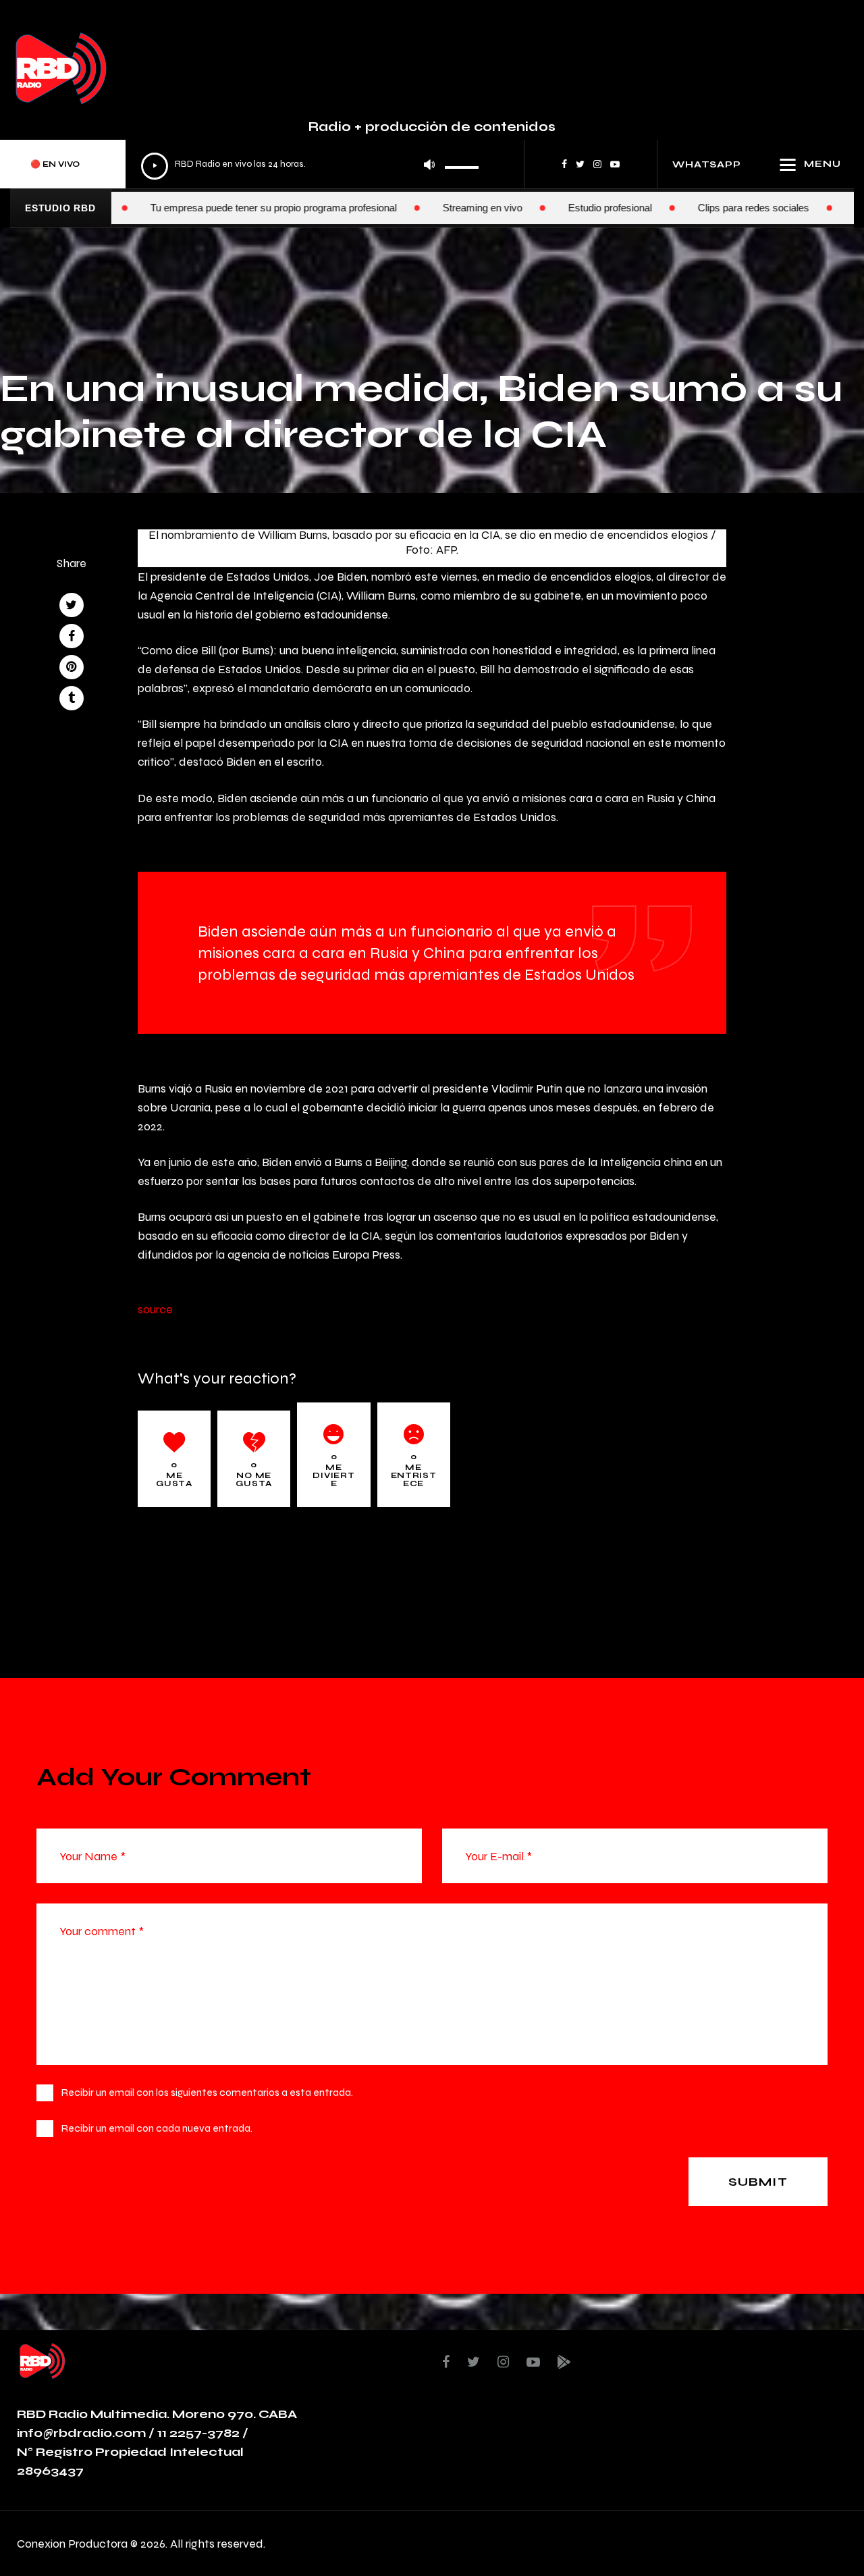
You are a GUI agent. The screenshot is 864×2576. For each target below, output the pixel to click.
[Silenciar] (429, 164)
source (155, 1309)
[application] (310, 164)
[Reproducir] (155, 166)
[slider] (462, 163)
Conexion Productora (72, 2543)
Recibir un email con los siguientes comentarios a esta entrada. (207, 2092)
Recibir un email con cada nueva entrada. (157, 2128)
